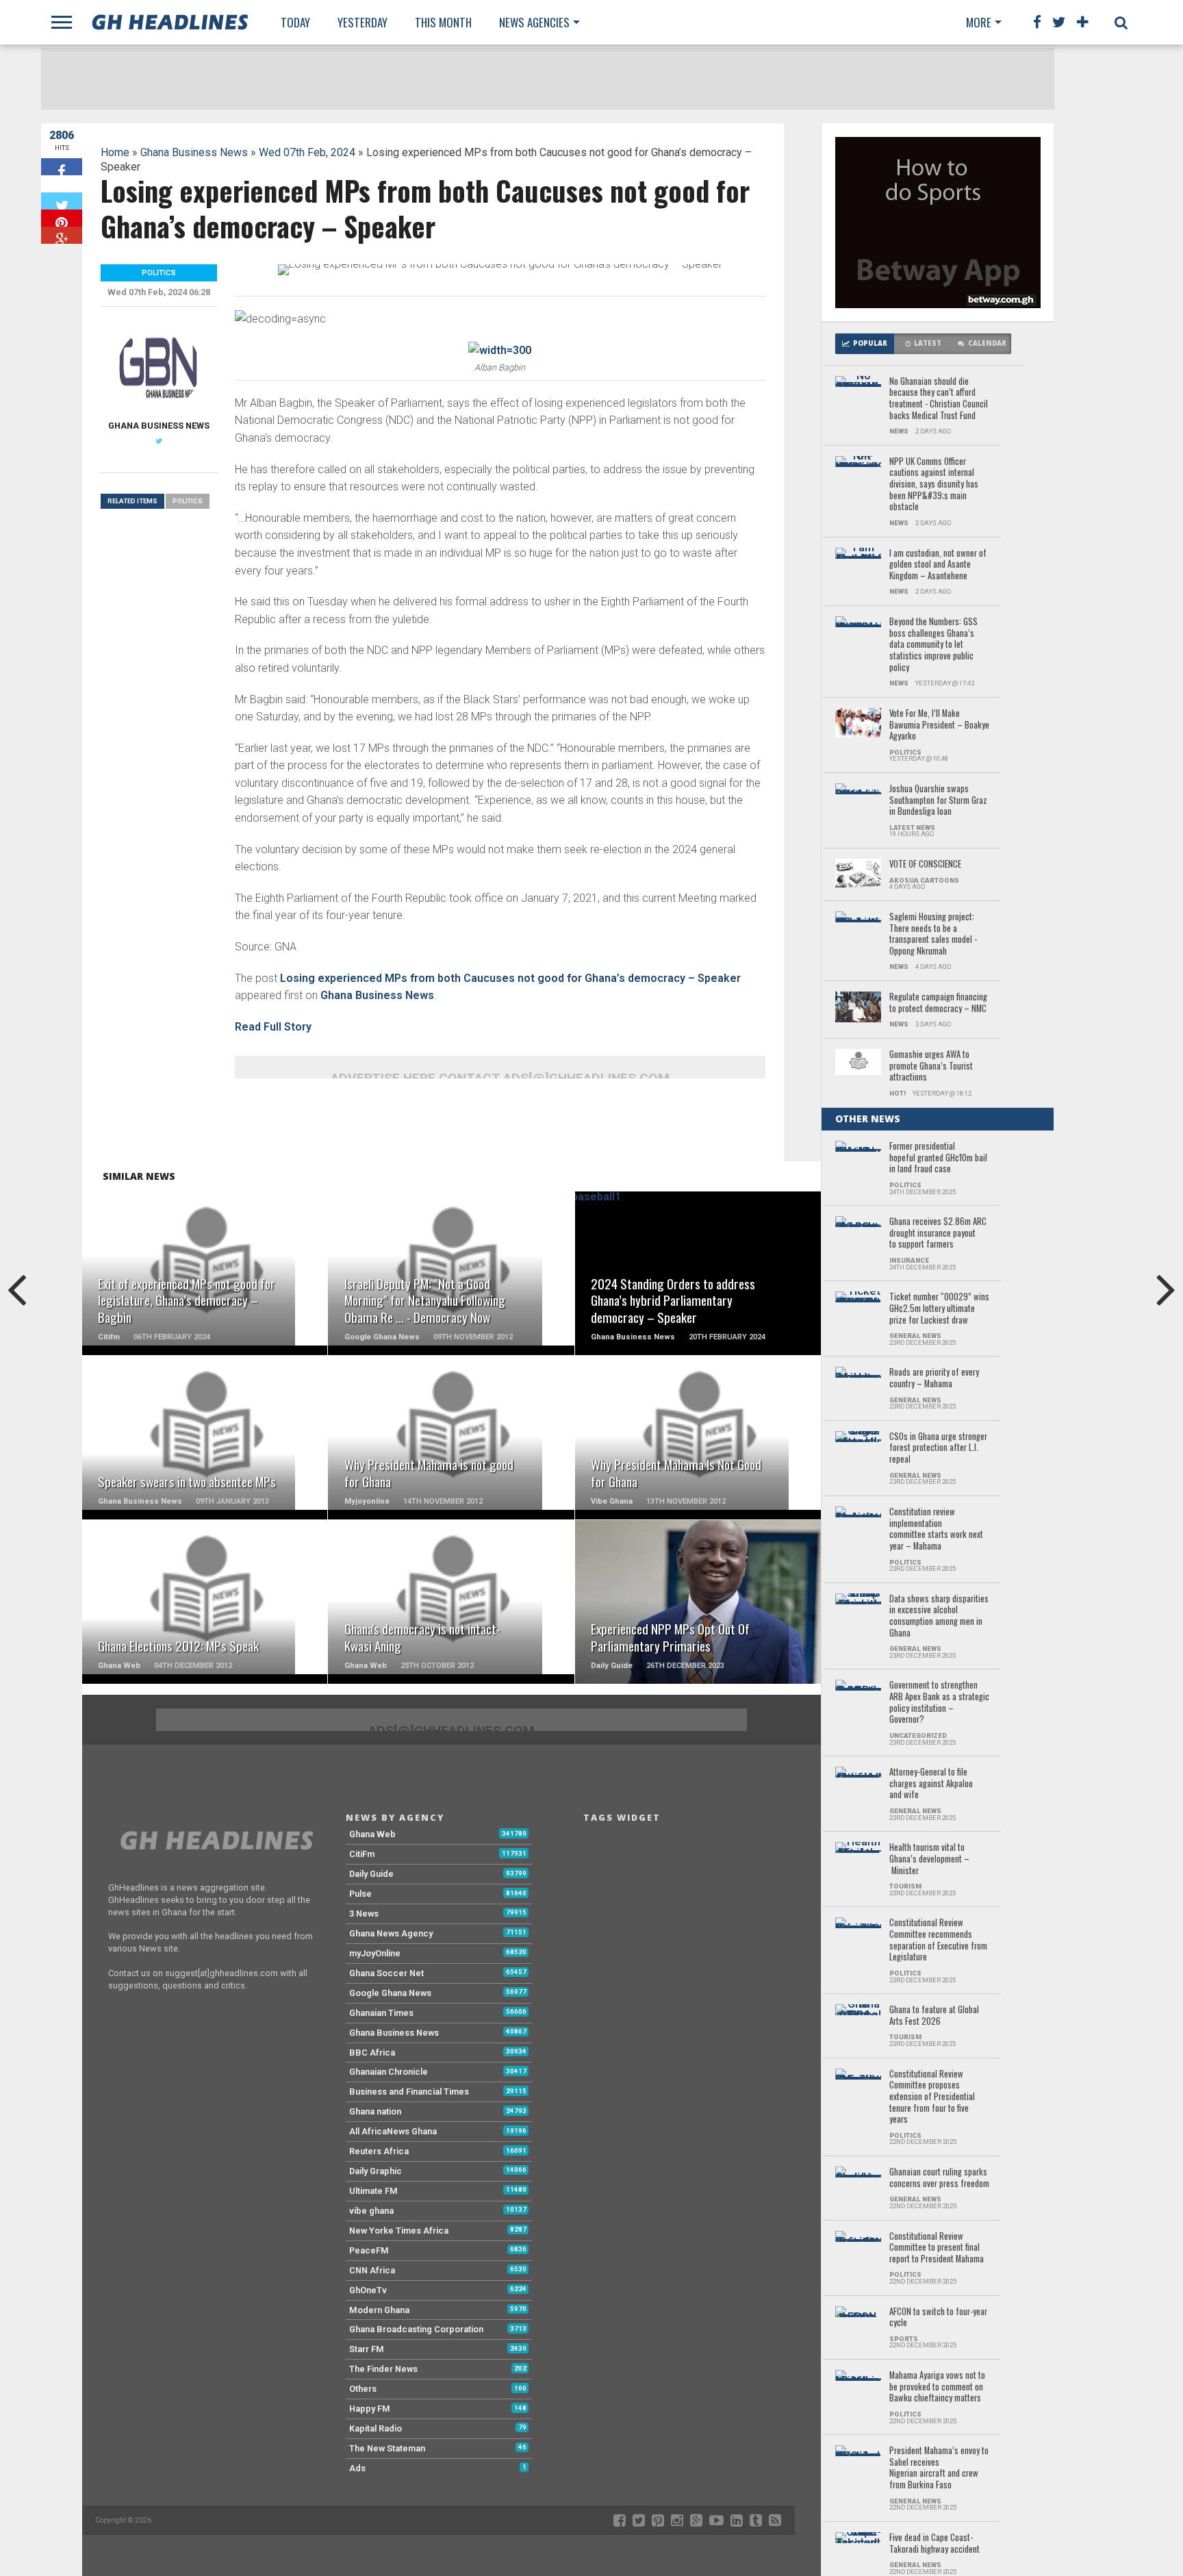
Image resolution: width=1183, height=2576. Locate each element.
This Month (443, 22)
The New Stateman (387, 2448)
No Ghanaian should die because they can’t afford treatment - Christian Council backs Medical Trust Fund (939, 399)
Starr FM (367, 2349)
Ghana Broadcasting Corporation (416, 2329)
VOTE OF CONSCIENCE (925, 864)
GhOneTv (368, 2290)
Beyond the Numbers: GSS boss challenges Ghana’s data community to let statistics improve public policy (933, 645)
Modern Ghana (379, 2310)
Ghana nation (375, 2111)
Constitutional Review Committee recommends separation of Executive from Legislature (938, 1940)
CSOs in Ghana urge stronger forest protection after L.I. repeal (938, 1448)
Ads (357, 2468)
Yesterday (362, 22)
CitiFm (362, 1854)
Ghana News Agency (391, 1933)
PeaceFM (369, 2250)
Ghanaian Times (381, 2013)
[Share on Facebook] (62, 167)
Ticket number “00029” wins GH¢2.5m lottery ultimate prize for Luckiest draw (939, 1309)
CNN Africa (372, 2270)
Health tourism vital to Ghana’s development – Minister (929, 1859)
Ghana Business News (194, 152)
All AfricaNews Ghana (393, 2131)
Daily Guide (371, 1874)
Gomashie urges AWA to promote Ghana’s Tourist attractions (931, 1066)
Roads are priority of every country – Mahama (934, 1378)
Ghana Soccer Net (386, 1973)
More (979, 22)
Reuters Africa (379, 2151)
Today (295, 22)
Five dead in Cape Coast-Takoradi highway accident (934, 2543)
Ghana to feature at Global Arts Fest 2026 (934, 2016)
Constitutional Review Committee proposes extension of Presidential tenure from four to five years (932, 2097)
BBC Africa (372, 2053)
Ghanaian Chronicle (389, 2072)
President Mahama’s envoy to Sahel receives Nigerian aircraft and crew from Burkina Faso (939, 2468)
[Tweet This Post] (62, 201)
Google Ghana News (390, 1993)
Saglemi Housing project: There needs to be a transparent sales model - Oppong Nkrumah (933, 934)
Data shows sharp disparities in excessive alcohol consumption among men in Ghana (939, 1616)
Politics (188, 501)
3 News (364, 1914)
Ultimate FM (373, 2191)
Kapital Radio (376, 2428)
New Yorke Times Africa (399, 2231)
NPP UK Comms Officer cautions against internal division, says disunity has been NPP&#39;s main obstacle (934, 484)
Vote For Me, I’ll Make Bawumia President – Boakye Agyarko (939, 725)
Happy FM (370, 2409)
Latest (928, 343)
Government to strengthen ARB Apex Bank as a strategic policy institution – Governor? (939, 1703)
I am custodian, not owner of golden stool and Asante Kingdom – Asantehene (938, 565)
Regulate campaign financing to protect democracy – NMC (938, 1003)
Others (363, 2389)
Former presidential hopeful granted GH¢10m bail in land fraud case (938, 1158)
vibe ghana (371, 2211)
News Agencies (534, 22)
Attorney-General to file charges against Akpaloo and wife (931, 1784)
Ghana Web (372, 1834)
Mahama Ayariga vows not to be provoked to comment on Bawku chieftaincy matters (937, 2387)
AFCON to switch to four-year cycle (938, 2318)
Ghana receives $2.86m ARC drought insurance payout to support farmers (938, 1233)
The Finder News (383, 2369)
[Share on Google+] (62, 235)
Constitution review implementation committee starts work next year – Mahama (936, 1529)
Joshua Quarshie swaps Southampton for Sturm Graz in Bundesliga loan (938, 800)
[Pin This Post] (62, 218)
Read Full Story (273, 1027)
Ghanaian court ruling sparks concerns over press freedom (939, 2178)
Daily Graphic (376, 2171)
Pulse (360, 1894)
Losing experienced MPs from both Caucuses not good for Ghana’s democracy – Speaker (510, 978)
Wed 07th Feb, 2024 (307, 152)
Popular (870, 343)
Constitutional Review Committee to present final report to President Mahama (937, 2248)
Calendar (987, 343)
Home (115, 152)
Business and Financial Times (409, 2092)
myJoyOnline (375, 1953)
